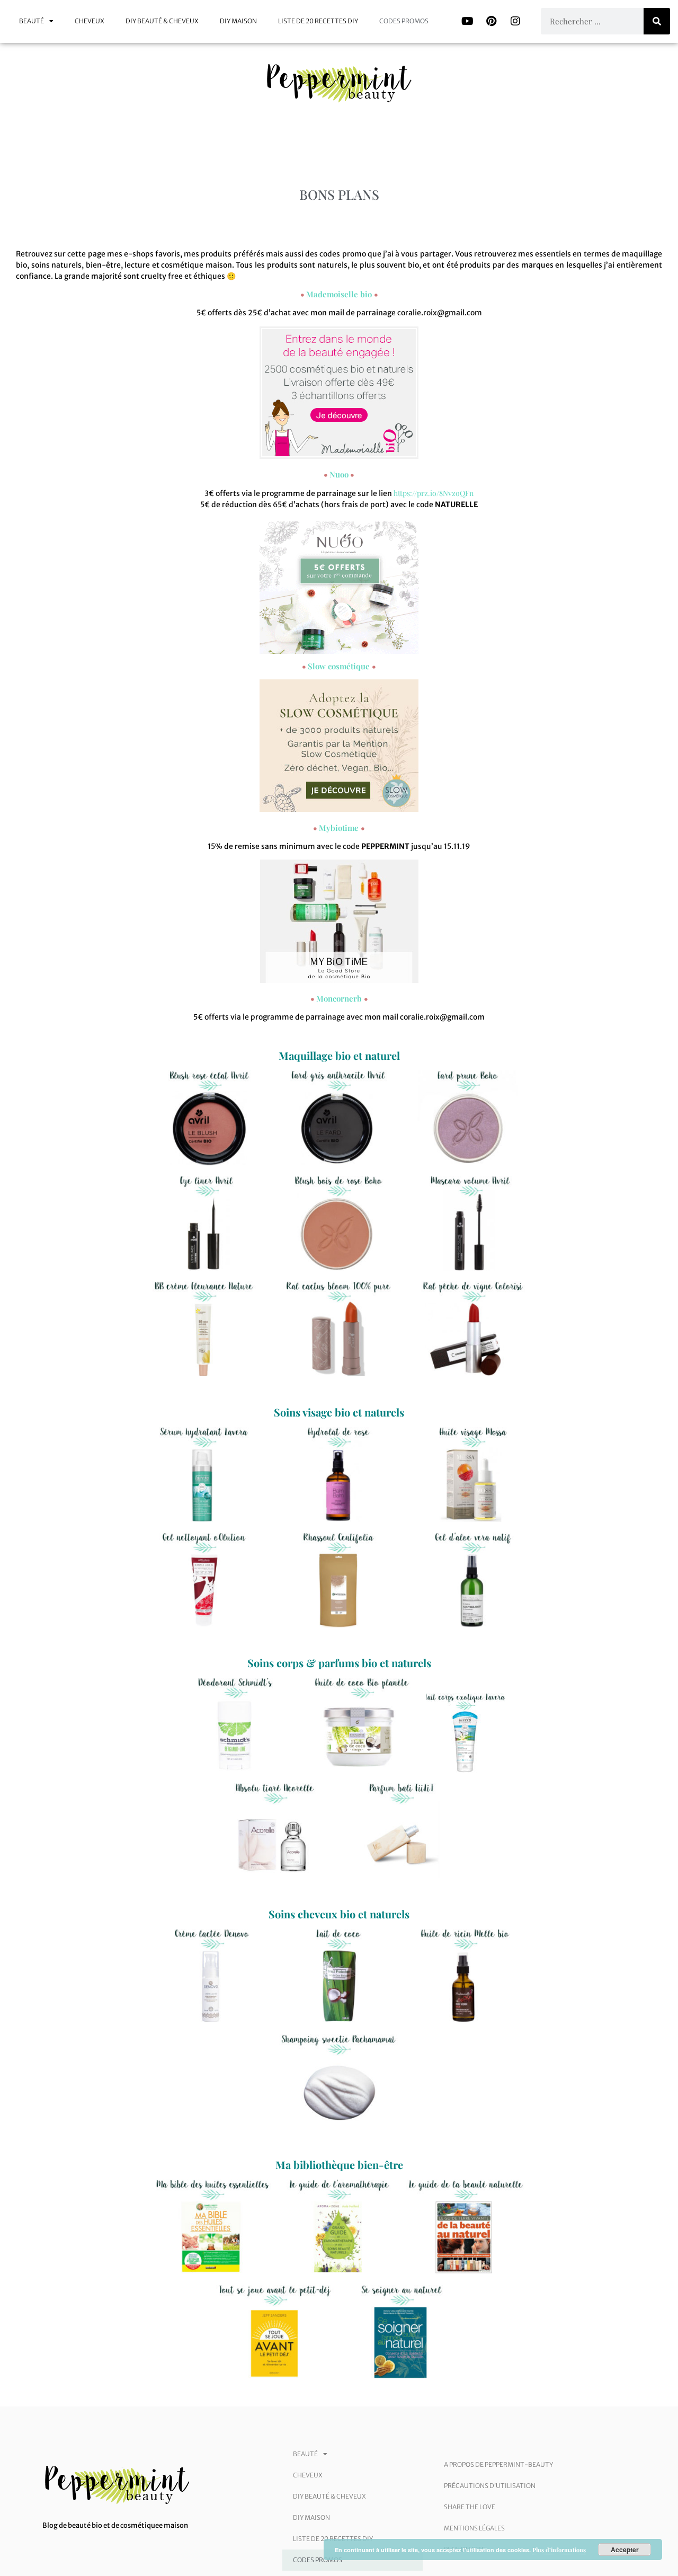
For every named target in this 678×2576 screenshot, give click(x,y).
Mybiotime (339, 828)
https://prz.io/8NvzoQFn (434, 493)
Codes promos (404, 21)
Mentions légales (474, 2528)
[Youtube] (468, 21)
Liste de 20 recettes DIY (318, 21)
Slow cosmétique (339, 666)
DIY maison (238, 21)
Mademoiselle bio (339, 294)
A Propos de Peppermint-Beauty (498, 2464)
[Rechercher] (657, 21)
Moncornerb (339, 998)
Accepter (625, 2550)
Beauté (32, 21)
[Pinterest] (492, 21)
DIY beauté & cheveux (162, 21)
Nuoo (339, 474)
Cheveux (90, 21)
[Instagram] (515, 21)
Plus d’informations (559, 2550)
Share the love (470, 2507)
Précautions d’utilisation (490, 2486)
